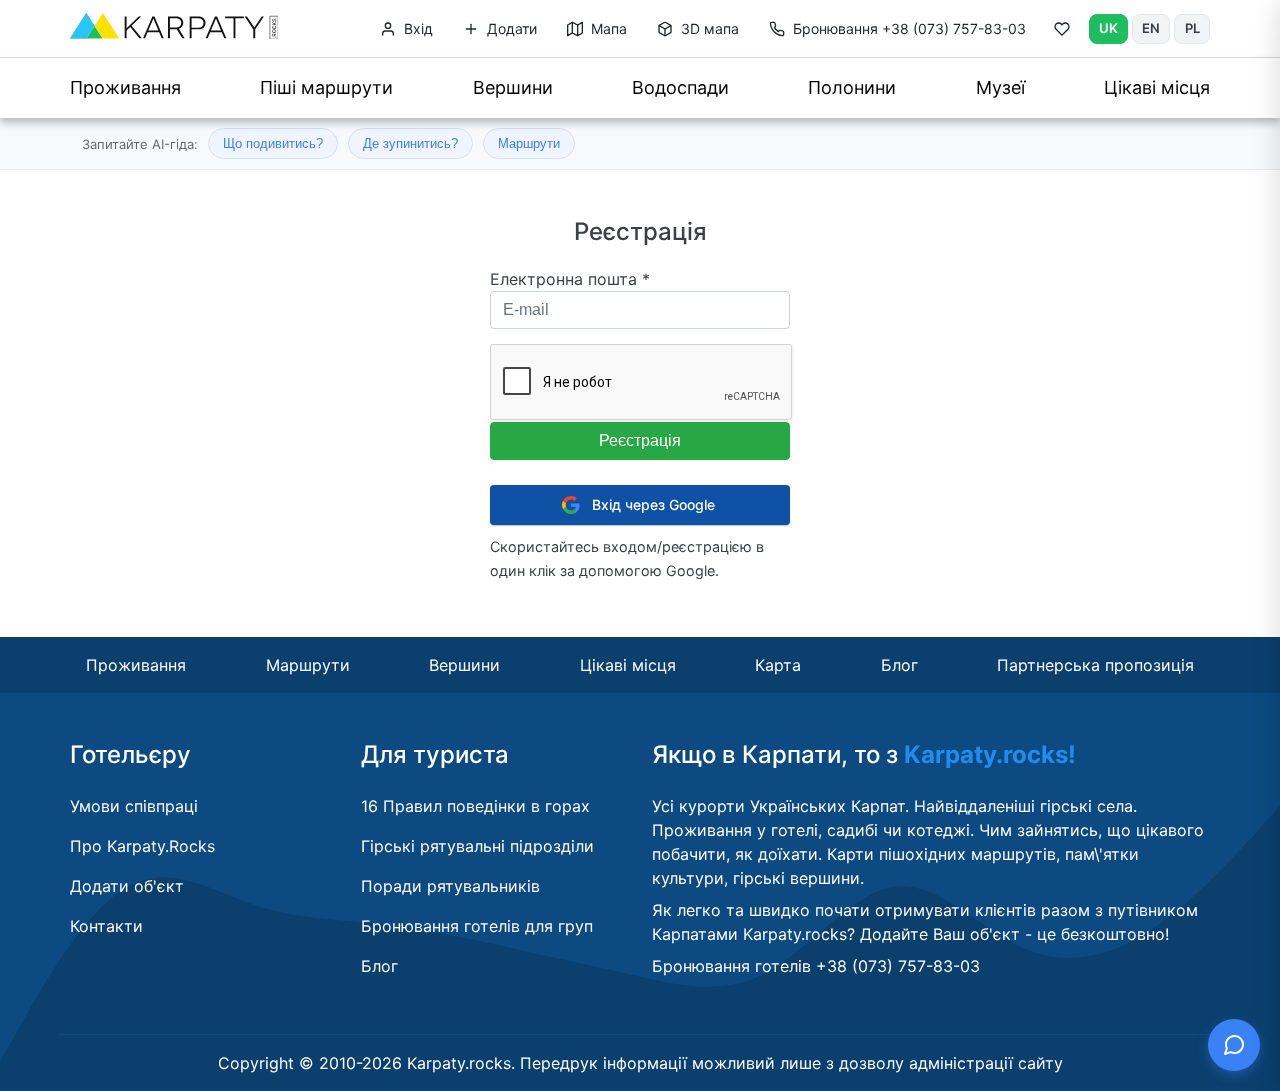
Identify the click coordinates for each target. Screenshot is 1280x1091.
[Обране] (1062, 33)
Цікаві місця (1157, 87)
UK (1108, 28)
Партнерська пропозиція (1095, 665)
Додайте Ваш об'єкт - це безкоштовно (1012, 934)
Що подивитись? (273, 143)
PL (1192, 28)
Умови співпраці (134, 806)
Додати (510, 28)
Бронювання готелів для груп (477, 926)
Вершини (513, 87)
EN (1151, 28)
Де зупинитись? (410, 143)
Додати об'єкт (127, 886)
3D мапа (708, 28)
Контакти (106, 926)
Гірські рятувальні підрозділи (477, 846)
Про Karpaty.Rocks (142, 846)
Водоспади (680, 87)
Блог (899, 665)
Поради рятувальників (450, 886)
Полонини (852, 87)
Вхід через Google (653, 504)
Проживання (125, 87)
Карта (778, 665)
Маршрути (529, 143)
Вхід (416, 28)
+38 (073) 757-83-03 (909, 28)
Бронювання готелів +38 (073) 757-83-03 (816, 966)
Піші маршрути (326, 87)
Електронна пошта (570, 279)
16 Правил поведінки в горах (475, 806)
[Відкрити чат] (1234, 1045)
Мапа (607, 28)
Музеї (1000, 87)
